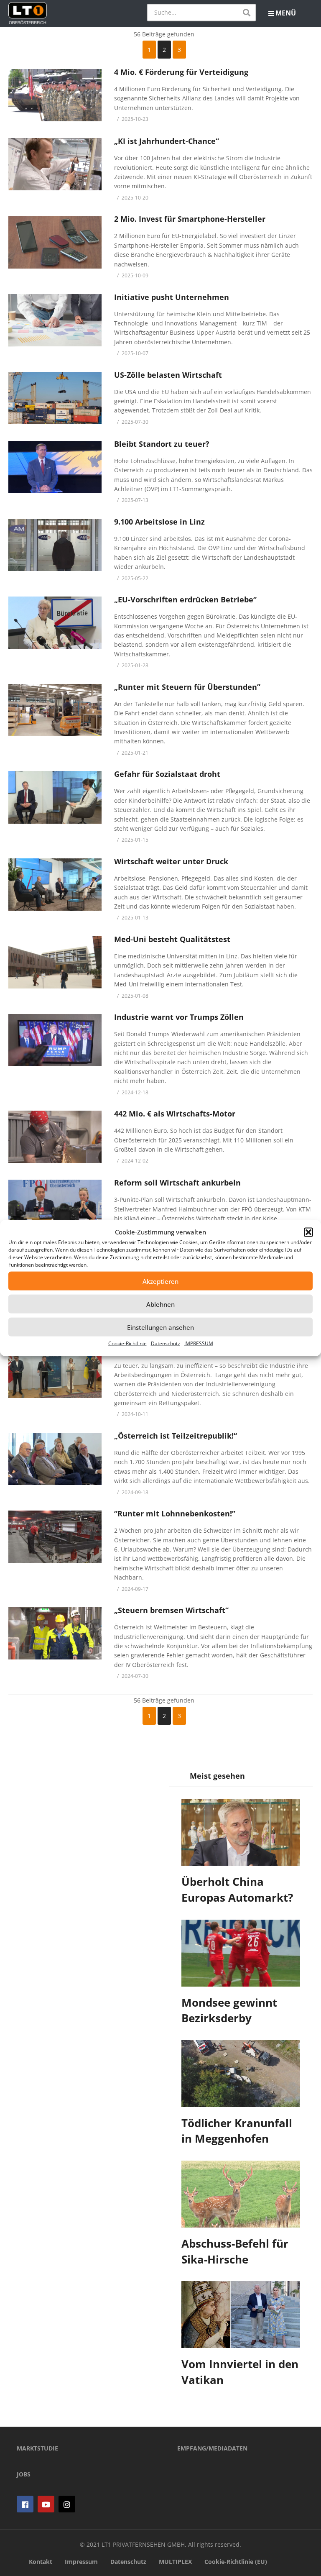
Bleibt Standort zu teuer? (162, 444)
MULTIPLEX (175, 2562)
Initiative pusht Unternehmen (172, 297)
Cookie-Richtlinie (127, 1343)
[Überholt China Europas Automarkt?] (241, 1833)
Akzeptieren (160, 1281)
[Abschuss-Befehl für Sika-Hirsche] (241, 2194)
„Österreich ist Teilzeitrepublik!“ (176, 1436)
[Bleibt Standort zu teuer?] (55, 467)
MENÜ (286, 13)
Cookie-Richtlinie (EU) (236, 2562)
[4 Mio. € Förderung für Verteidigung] (55, 95)
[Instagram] (67, 2504)
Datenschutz (166, 1343)
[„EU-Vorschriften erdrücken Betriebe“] (55, 623)
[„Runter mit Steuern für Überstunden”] (55, 710)
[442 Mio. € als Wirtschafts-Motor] (55, 1137)
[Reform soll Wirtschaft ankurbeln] (55, 1206)
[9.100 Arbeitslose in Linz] (55, 545)
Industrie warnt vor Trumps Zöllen (179, 1017)
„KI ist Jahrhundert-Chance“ (167, 141)
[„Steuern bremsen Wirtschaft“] (55, 1633)
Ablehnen (160, 1304)
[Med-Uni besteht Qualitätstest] (55, 962)
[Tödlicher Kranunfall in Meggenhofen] (241, 2074)
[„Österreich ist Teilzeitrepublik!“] (55, 1459)
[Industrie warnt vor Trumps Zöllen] (55, 1040)
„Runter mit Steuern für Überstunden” (187, 687)
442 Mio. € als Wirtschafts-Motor (175, 1114)
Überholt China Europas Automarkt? (237, 1890)
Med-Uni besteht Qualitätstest (172, 939)
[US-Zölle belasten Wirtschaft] (55, 398)
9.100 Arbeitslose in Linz (159, 522)
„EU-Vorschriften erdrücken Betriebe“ (185, 599)
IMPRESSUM (199, 1343)
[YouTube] (46, 2504)
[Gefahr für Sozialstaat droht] (55, 797)
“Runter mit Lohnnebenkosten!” (175, 1513)
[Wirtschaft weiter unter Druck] (55, 885)
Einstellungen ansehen (160, 1327)
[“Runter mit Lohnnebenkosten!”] (55, 1537)
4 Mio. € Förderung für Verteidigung (181, 72)
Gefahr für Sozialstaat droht (167, 774)
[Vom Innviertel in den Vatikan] (241, 2315)
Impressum (81, 2562)
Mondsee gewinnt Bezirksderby (229, 2010)
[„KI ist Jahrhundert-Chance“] (55, 164)
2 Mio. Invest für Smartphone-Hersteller (190, 219)
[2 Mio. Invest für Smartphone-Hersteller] (55, 242)
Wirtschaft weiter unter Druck (171, 861)
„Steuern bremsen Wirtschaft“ (171, 1610)
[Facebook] (25, 2504)
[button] (308, 1232)
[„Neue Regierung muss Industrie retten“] (55, 1372)
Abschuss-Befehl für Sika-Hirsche (235, 2251)
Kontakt (41, 2562)
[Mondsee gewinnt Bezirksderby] (241, 1953)
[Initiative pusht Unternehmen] (55, 320)
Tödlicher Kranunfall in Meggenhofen (237, 2131)
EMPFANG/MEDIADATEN (212, 2448)
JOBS (24, 2474)
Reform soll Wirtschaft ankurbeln (177, 1183)
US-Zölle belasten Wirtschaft (168, 375)
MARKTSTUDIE (37, 2448)
